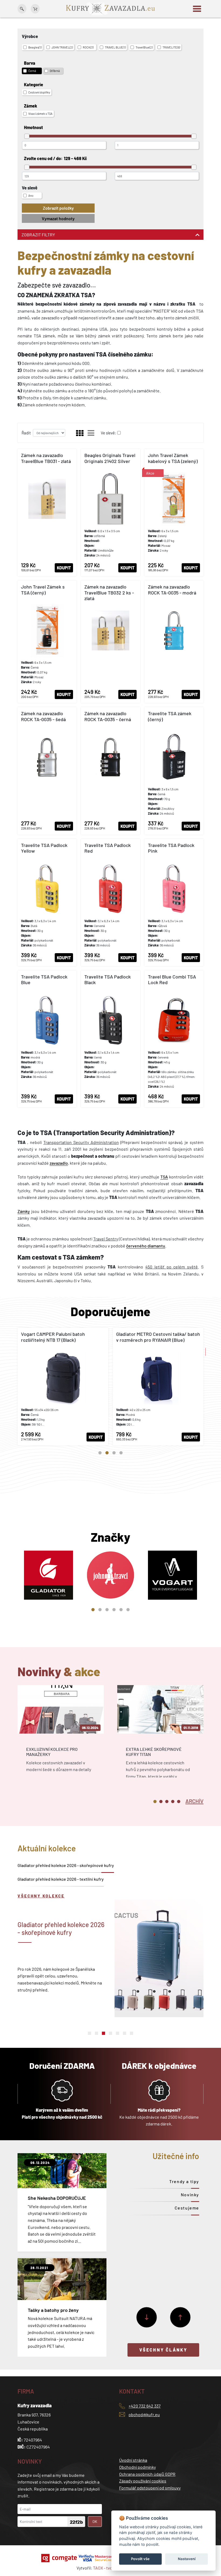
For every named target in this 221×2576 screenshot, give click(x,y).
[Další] (147, 2317)
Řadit (26, 433)
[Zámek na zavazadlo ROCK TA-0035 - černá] (110, 771)
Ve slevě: (108, 433)
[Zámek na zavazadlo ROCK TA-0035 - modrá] (174, 642)
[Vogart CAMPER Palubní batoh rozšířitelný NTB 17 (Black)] (63, 1386)
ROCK (88, 47)
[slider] (27, 136)
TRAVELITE (171, 47)
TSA (164, 1177)
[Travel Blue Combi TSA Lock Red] (174, 1039)
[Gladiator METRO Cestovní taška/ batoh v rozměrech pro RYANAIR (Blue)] (158, 1386)
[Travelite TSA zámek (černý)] (174, 771)
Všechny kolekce (41, 1896)
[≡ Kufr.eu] (110, 8)
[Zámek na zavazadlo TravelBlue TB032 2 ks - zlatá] (110, 642)
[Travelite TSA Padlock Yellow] (47, 903)
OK (95, 2521)
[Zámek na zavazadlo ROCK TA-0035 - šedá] (47, 771)
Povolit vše (140, 2559)
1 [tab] (100, 1453)
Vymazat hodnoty (58, 218)
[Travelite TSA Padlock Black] (110, 1039)
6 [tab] (128, 1610)
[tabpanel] (63, 1386)
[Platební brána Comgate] (60, 2558)
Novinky (190, 2195)
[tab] (194, 1801)
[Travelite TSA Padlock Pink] (174, 903)
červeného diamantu (146, 1246)
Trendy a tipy (184, 2181)
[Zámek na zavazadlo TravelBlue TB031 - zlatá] (47, 513)
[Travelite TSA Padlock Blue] (47, 1039)
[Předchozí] (180, 2317)
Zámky (24, 1211)
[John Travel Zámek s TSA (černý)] (47, 642)
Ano (31, 196)
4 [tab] (121, 1453)
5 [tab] (121, 1610)
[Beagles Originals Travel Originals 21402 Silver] (110, 513)
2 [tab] (107, 1453)
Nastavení (187, 2559)
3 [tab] (114, 1453)
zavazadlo (59, 1163)
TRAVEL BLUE (115, 47)
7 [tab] (132, 2033)
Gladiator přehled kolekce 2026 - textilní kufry (61, 1879)
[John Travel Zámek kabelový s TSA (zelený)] (174, 513)
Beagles (35, 47)
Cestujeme (187, 2208)
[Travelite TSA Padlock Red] (110, 903)
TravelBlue (144, 47)
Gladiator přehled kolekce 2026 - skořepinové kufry (66, 1865)
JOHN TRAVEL (62, 47)
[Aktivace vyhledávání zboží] (22, 9)
